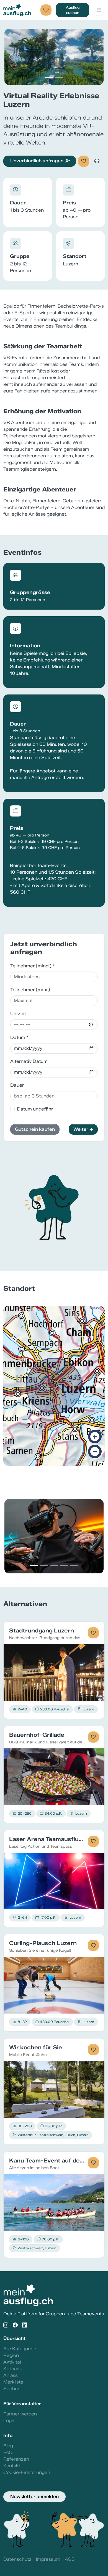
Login (9, 2421)
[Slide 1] (49, 77)
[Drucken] (97, 161)
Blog (8, 2446)
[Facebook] (15, 2325)
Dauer (17, 1085)
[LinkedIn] (25, 2325)
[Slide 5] (74, 1566)
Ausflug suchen (73, 10)
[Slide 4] (64, 1566)
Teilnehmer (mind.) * (33, 966)
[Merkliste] (46, 10)
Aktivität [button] (12, 2362)
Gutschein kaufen (35, 1129)
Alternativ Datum (29, 1061)
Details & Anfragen (54, 1672)
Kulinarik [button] (13, 2369)
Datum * (19, 1037)
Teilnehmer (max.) (30, 990)
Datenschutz (17, 2559)
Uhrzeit (18, 1014)
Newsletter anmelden (34, 2497)
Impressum (48, 2559)
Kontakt (12, 2466)
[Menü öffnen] (99, 10)
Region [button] (11, 2355)
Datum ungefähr (35, 1109)
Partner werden (20, 2414)
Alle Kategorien (20, 2349)
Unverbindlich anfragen (37, 161)
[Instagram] (6, 2325)
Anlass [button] (11, 2375)
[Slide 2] (59, 77)
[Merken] (84, 161)
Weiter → (83, 1129)
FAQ (8, 2452)
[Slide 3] (54, 1566)
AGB (70, 2559)
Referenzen (16, 2459)
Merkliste (13, 2382)
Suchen (12, 2389)
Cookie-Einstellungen (27, 2472)
